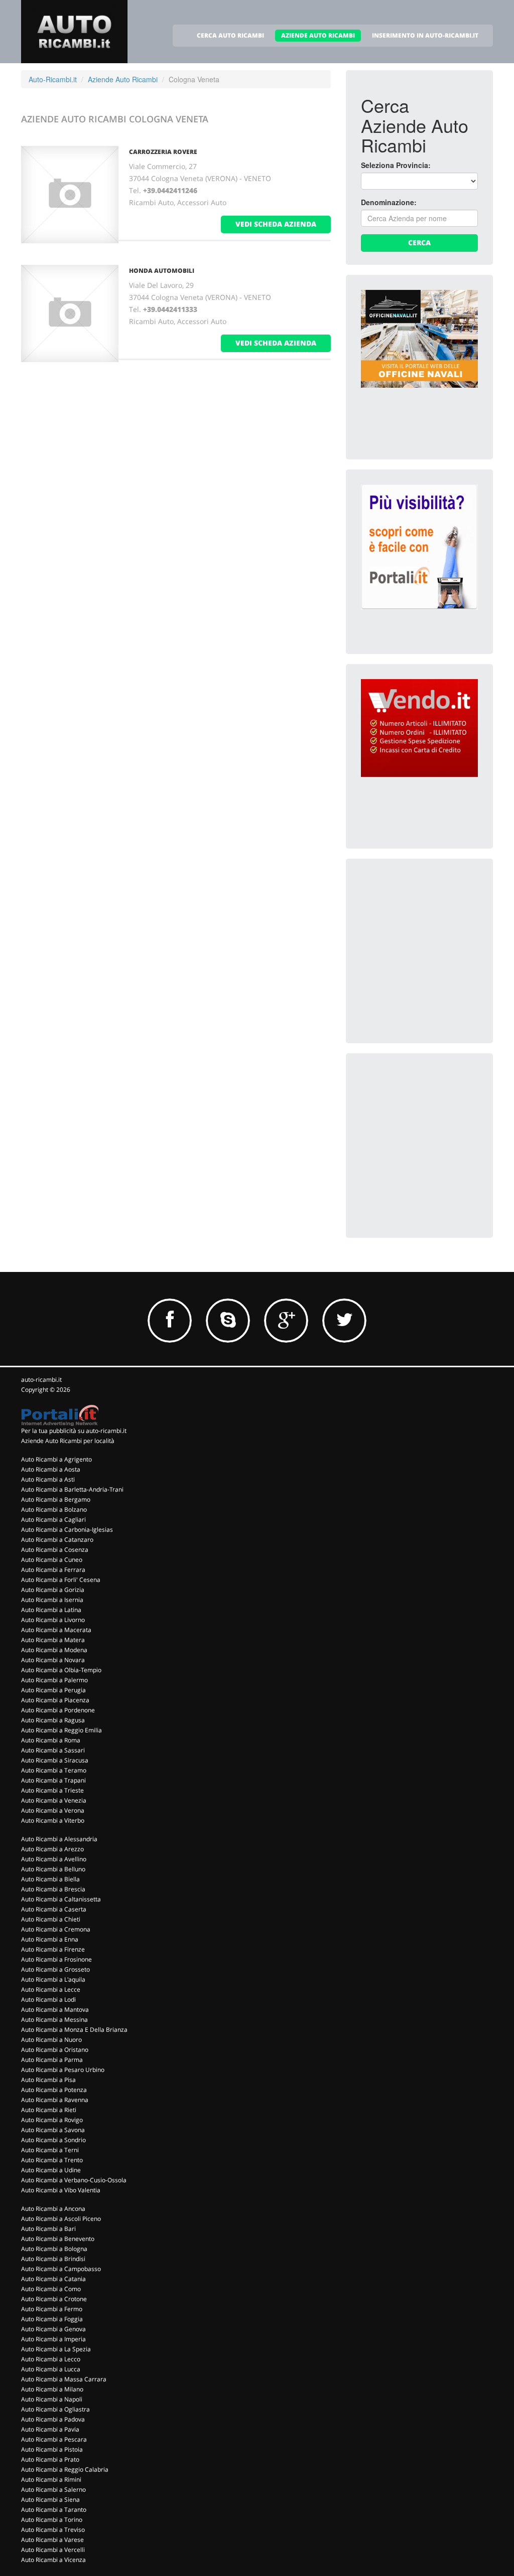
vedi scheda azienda (276, 224)
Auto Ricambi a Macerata (56, 1630)
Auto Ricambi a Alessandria (59, 1839)
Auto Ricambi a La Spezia (56, 2349)
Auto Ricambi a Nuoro (51, 2040)
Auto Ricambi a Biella (50, 1879)
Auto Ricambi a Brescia (53, 1889)
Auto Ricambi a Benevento (58, 2239)
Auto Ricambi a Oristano (55, 2050)
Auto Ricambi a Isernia (52, 1600)
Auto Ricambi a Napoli (52, 2399)
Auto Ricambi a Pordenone (58, 1710)
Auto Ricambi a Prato (50, 2459)
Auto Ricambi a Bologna (54, 2249)
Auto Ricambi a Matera (53, 1640)
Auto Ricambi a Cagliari (53, 1519)
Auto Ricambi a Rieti (49, 2110)
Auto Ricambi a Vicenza (53, 2560)
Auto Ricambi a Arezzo (52, 1849)
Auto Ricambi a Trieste (52, 1790)
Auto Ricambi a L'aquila (53, 1979)
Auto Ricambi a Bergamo (56, 1499)
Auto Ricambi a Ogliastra (55, 2409)
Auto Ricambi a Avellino (54, 1859)
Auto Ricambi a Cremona (56, 1929)
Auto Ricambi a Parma (52, 2060)
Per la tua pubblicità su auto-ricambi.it (74, 1431)
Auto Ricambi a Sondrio (53, 2140)
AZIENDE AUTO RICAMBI (318, 35)
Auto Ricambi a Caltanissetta (61, 1899)
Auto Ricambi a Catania (53, 2279)
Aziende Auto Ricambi (123, 79)
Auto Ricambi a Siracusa (55, 1760)
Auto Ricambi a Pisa (48, 2080)
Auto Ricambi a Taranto (54, 2510)
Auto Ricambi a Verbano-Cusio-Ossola (74, 2180)
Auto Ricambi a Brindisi (53, 2259)
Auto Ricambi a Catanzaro (57, 1540)
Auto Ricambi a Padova (53, 2419)
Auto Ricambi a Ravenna (55, 2100)
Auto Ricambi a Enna (50, 1939)
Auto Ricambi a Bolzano (54, 1509)
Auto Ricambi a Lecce (51, 1989)
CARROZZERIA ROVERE (163, 152)
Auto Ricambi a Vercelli (53, 2550)
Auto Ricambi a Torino (52, 2520)
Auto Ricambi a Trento (52, 2160)
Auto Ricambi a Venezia (54, 1800)
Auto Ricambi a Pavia (50, 2429)
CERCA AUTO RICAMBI (230, 35)
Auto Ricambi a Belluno (53, 1869)
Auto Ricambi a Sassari (53, 1750)
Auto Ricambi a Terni (50, 2150)
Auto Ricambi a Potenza (54, 2090)
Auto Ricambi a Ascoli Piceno (61, 2219)
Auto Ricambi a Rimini (51, 2479)
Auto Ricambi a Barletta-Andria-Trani (72, 1489)
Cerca (419, 243)
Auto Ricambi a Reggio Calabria (65, 2469)
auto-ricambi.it (41, 1380)
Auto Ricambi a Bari (48, 2229)
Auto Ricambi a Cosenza (55, 1550)
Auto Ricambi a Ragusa (53, 1720)
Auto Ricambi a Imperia (53, 2339)
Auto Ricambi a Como (51, 2289)
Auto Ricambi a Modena (54, 1650)
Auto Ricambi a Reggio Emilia (61, 1730)
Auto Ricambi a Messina (54, 2020)
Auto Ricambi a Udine (51, 2170)
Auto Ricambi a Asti (48, 1479)
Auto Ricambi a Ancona (53, 2209)
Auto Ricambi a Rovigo (52, 2120)
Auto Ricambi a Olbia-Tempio (61, 1670)
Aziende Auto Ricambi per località (68, 1441)
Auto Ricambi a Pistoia (52, 2449)
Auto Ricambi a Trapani (53, 1780)
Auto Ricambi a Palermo (54, 1680)
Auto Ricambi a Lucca (51, 2369)
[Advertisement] (436, 936)
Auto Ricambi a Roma (51, 1740)
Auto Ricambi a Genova (53, 2329)
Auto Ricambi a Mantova (55, 2009)
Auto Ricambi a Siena (50, 2500)
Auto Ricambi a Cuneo (52, 1560)
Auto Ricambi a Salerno (53, 2489)
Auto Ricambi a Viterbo (53, 1820)
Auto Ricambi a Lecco (51, 2359)
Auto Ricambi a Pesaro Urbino (63, 2070)
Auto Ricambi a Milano (52, 2389)
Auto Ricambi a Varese (52, 2540)
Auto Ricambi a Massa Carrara (64, 2379)
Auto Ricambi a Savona (53, 2130)
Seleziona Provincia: (396, 165)
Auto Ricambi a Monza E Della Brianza (74, 2030)
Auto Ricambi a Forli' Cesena (61, 1580)
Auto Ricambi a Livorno (53, 1620)
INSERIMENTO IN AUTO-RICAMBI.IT (425, 35)
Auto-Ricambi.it (53, 79)
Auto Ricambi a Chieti (51, 1919)
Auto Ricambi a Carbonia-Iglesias (67, 1529)
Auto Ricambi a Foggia (52, 2319)
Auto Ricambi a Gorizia (53, 1590)
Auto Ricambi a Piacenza (55, 1700)
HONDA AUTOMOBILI (162, 271)
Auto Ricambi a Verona (53, 1810)
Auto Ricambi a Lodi (48, 1999)
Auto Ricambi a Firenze (53, 1949)
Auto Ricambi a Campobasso (61, 2269)
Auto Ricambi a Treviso (53, 2530)
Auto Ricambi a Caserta (54, 1909)
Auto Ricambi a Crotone (54, 2299)
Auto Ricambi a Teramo (54, 1770)
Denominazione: (389, 202)
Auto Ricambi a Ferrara (53, 1570)
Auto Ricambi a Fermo (52, 2309)
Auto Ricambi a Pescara (54, 2439)
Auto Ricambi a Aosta (51, 1469)
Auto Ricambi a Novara (53, 1660)
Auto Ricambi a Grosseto (55, 1969)
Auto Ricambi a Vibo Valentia (61, 2190)
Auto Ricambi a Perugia (53, 1690)
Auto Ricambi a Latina (51, 1610)
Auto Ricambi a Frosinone (56, 1959)
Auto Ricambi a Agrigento (56, 1459)
